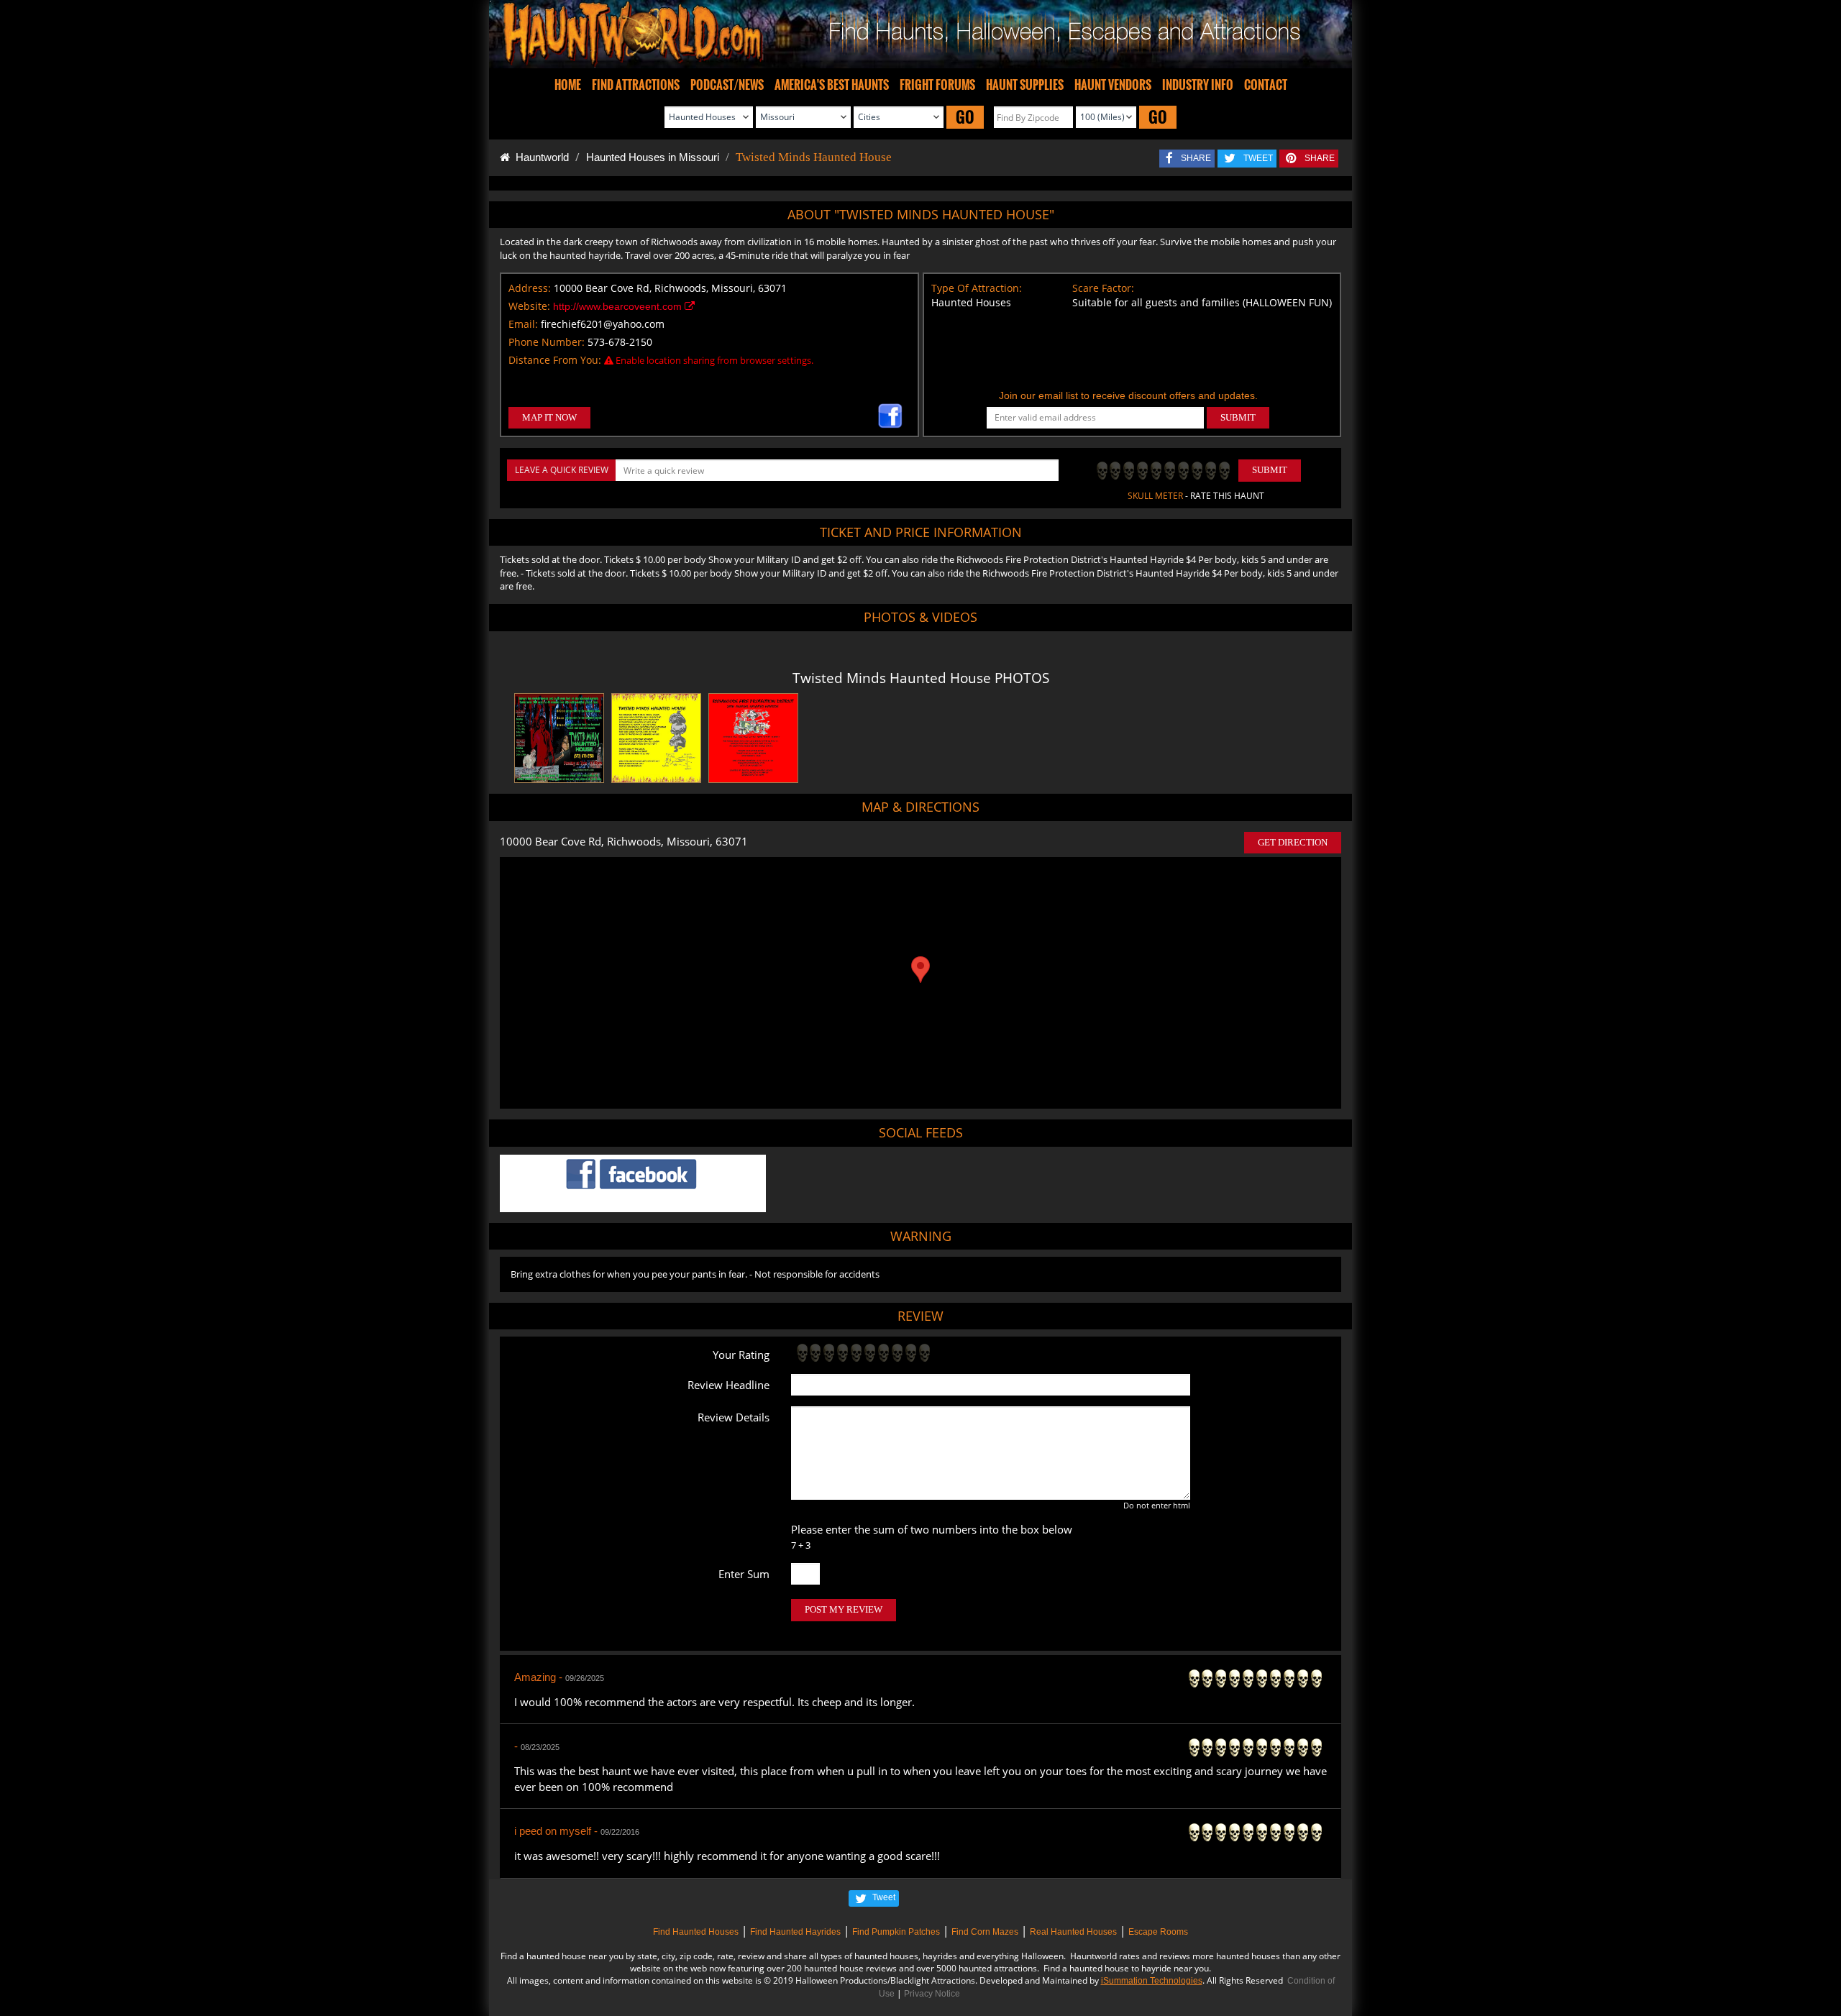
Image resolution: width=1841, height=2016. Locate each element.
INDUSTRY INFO (1198, 85)
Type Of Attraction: (977, 288)
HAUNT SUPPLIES (1025, 85)
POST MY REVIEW (844, 1609)
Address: (530, 288)
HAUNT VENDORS (1113, 85)
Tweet (884, 1897)
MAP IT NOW (549, 417)
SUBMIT (1238, 417)
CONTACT (1266, 85)
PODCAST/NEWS (727, 85)
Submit (1270, 470)
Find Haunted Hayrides (795, 1932)
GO (965, 117)
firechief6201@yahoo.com (603, 324)
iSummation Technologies (1152, 1981)
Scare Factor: (1103, 288)
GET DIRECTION (1293, 842)
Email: (523, 324)
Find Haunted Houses (696, 1932)
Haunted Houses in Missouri (653, 157)
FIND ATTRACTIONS (636, 85)
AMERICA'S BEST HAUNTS (832, 85)
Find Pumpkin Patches (896, 1932)
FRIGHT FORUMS (937, 85)
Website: (529, 306)
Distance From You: (555, 360)
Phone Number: (547, 342)
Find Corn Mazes (985, 1932)
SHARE (1196, 158)
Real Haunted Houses (1073, 1932)
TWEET (1258, 158)
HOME (568, 85)
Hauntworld (539, 157)
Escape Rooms (1158, 1932)
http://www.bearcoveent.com (619, 306)
